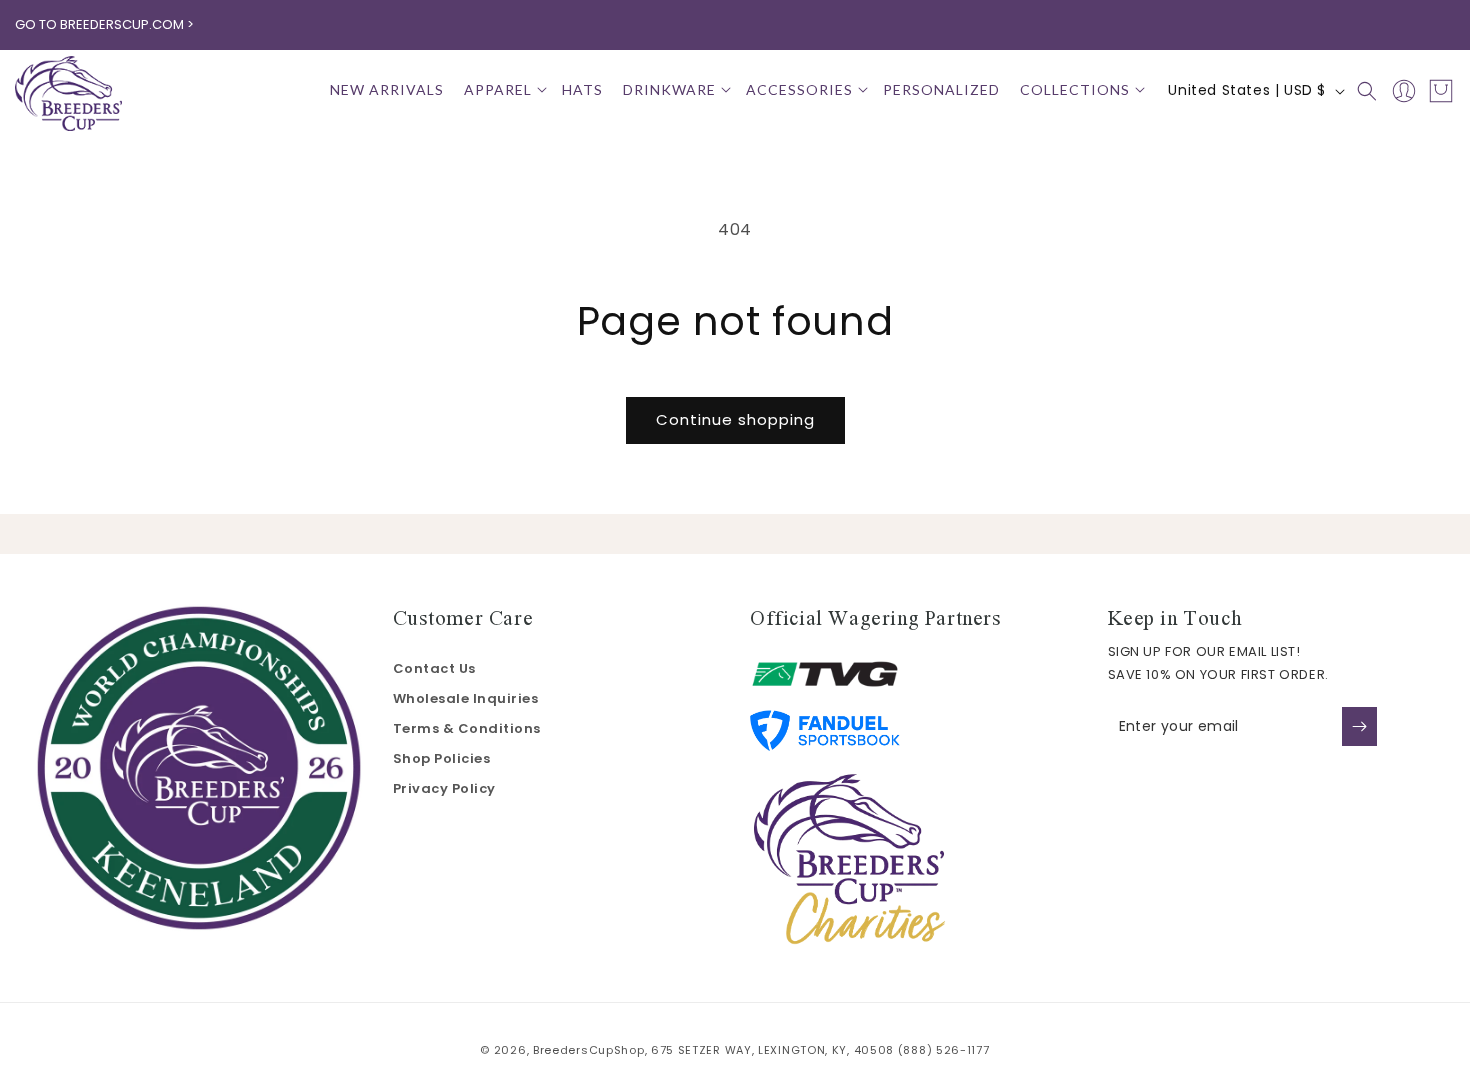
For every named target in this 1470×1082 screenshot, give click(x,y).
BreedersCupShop (589, 1050)
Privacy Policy (444, 788)
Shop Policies (442, 758)
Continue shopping (735, 419)
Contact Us (434, 668)
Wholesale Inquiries (466, 698)
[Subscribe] (1359, 726)
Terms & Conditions (467, 728)
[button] (503, 90)
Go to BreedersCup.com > (104, 24)
